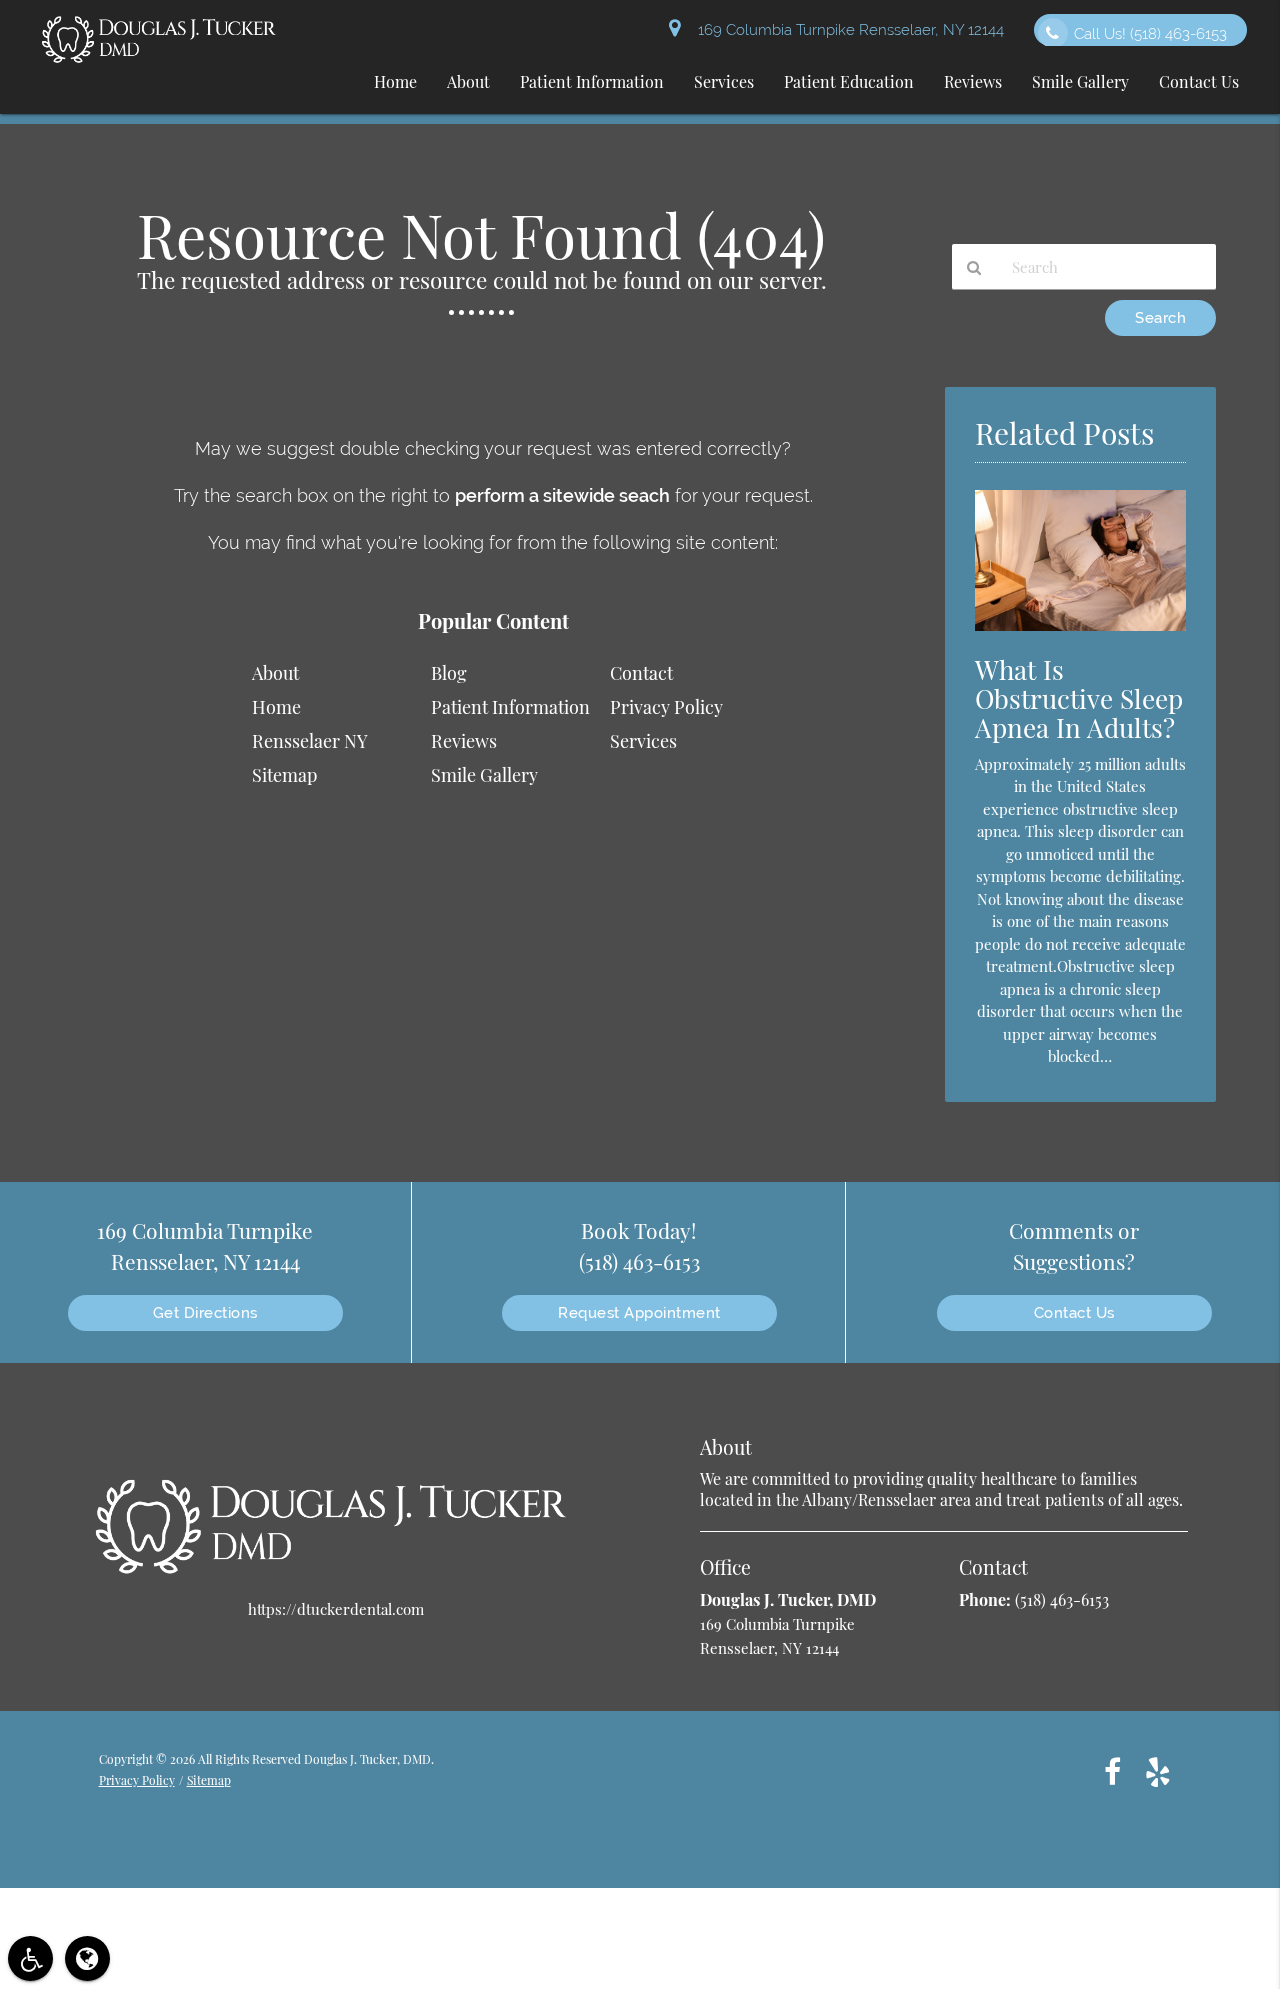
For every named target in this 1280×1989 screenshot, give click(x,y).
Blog (449, 673)
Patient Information (510, 707)
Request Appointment (639, 1313)
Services (643, 741)
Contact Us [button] (1199, 81)
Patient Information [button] (592, 81)
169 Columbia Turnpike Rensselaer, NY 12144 (847, 30)
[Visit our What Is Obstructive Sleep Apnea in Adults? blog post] (1080, 635)
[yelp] (1158, 1770)
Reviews (464, 741)
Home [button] (395, 81)
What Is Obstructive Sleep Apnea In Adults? (1079, 698)
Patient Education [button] (849, 81)
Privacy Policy (666, 707)
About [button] (468, 81)
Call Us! (1150, 34)
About (275, 673)
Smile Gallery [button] (1080, 81)
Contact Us (1074, 1313)
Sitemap (284, 775)
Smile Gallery (484, 775)
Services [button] (724, 81)
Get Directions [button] (205, 1313)
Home (276, 707)
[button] (30, 1958)
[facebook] (1112, 1770)
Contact (641, 673)
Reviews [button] (973, 81)
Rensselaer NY (310, 741)
